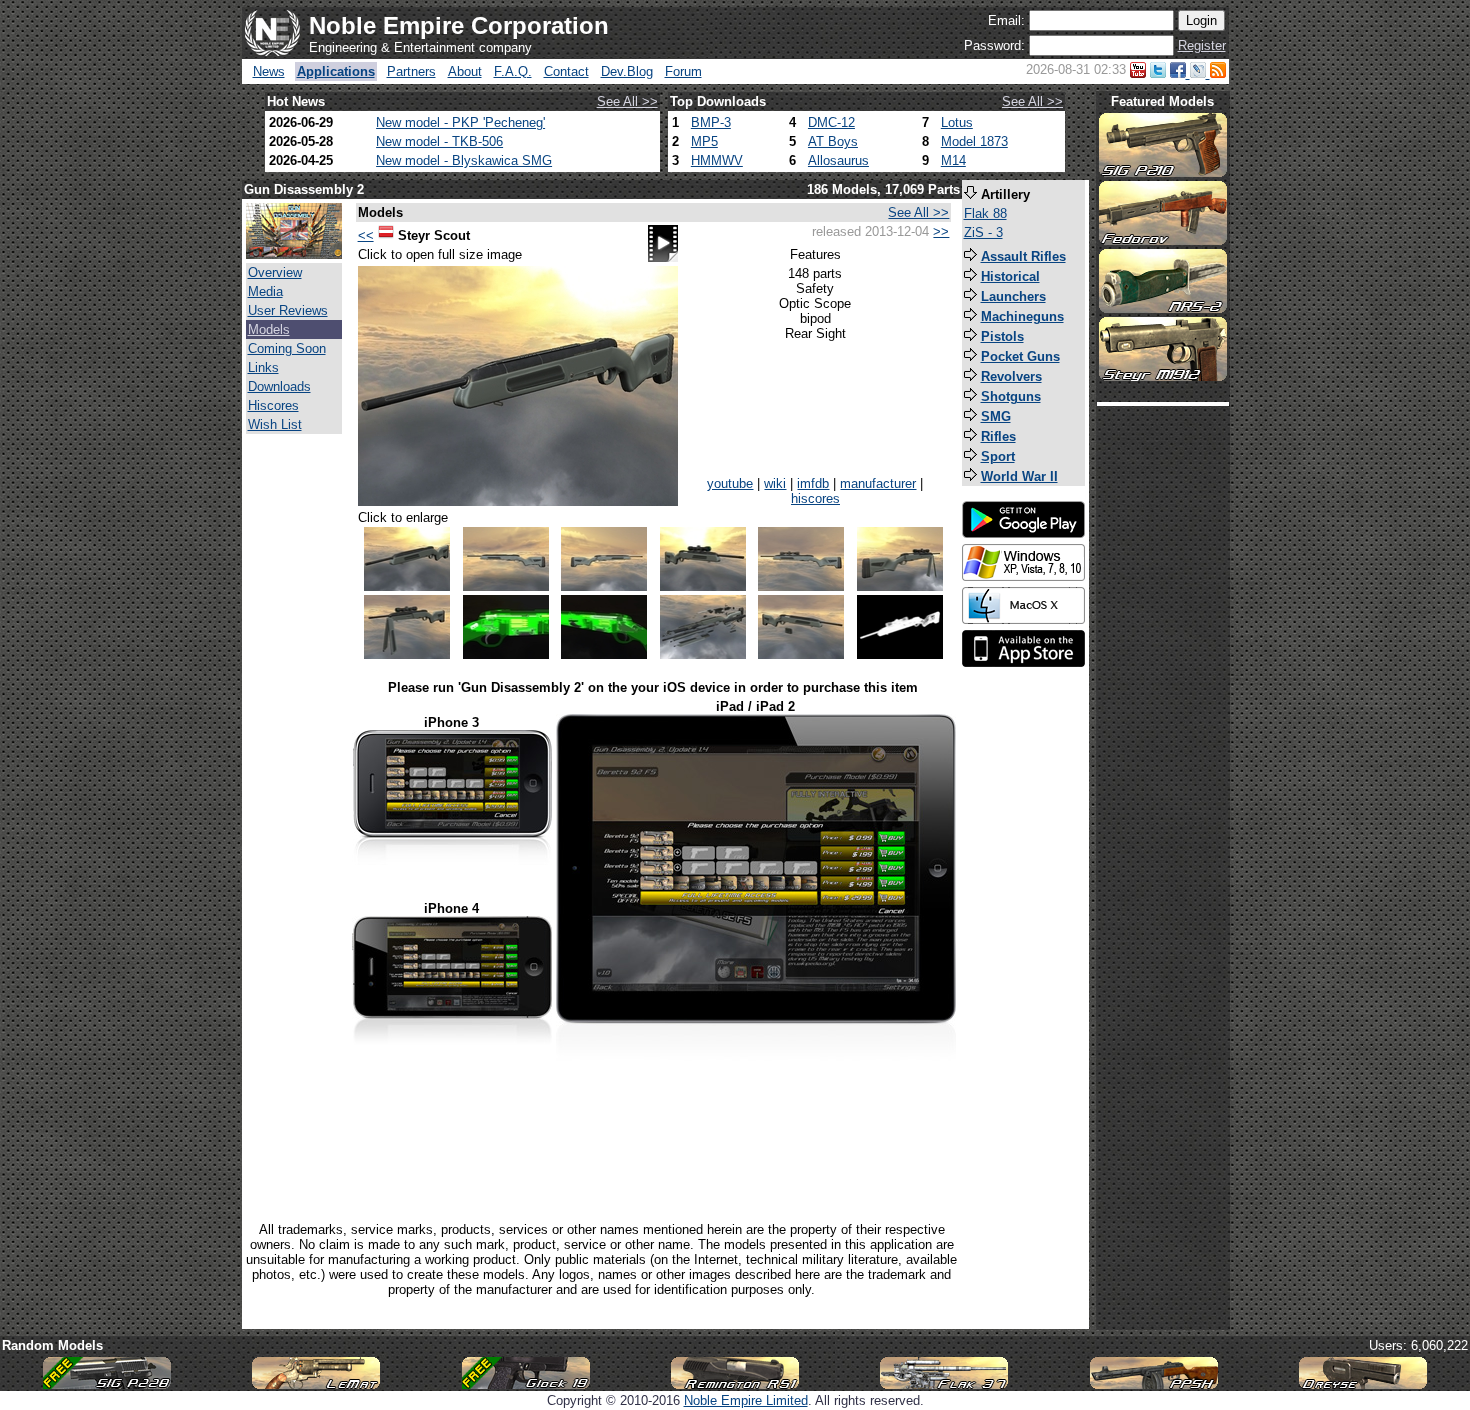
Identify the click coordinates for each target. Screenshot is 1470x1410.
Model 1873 (974, 141)
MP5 (704, 141)
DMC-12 (831, 122)
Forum (683, 71)
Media (265, 291)
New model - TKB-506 (439, 141)
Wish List (275, 424)
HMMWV (717, 160)
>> (941, 231)
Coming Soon (287, 348)
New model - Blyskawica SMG (464, 160)
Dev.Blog (627, 71)
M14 (953, 160)
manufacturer (878, 483)
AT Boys (833, 141)
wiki (775, 483)
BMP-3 (711, 122)
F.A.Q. (513, 71)
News (269, 71)
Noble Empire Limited (746, 1400)
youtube (730, 483)
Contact (566, 71)
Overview (275, 272)
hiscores (815, 498)
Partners (411, 71)
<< (366, 235)
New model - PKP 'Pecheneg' (460, 122)
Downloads (279, 386)
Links (263, 367)
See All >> (627, 101)
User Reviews (288, 310)
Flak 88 (985, 213)
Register (1202, 45)
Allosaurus (838, 160)
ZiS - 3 (983, 232)
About (465, 71)
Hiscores (273, 405)
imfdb (813, 483)
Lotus (957, 122)
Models (269, 329)
